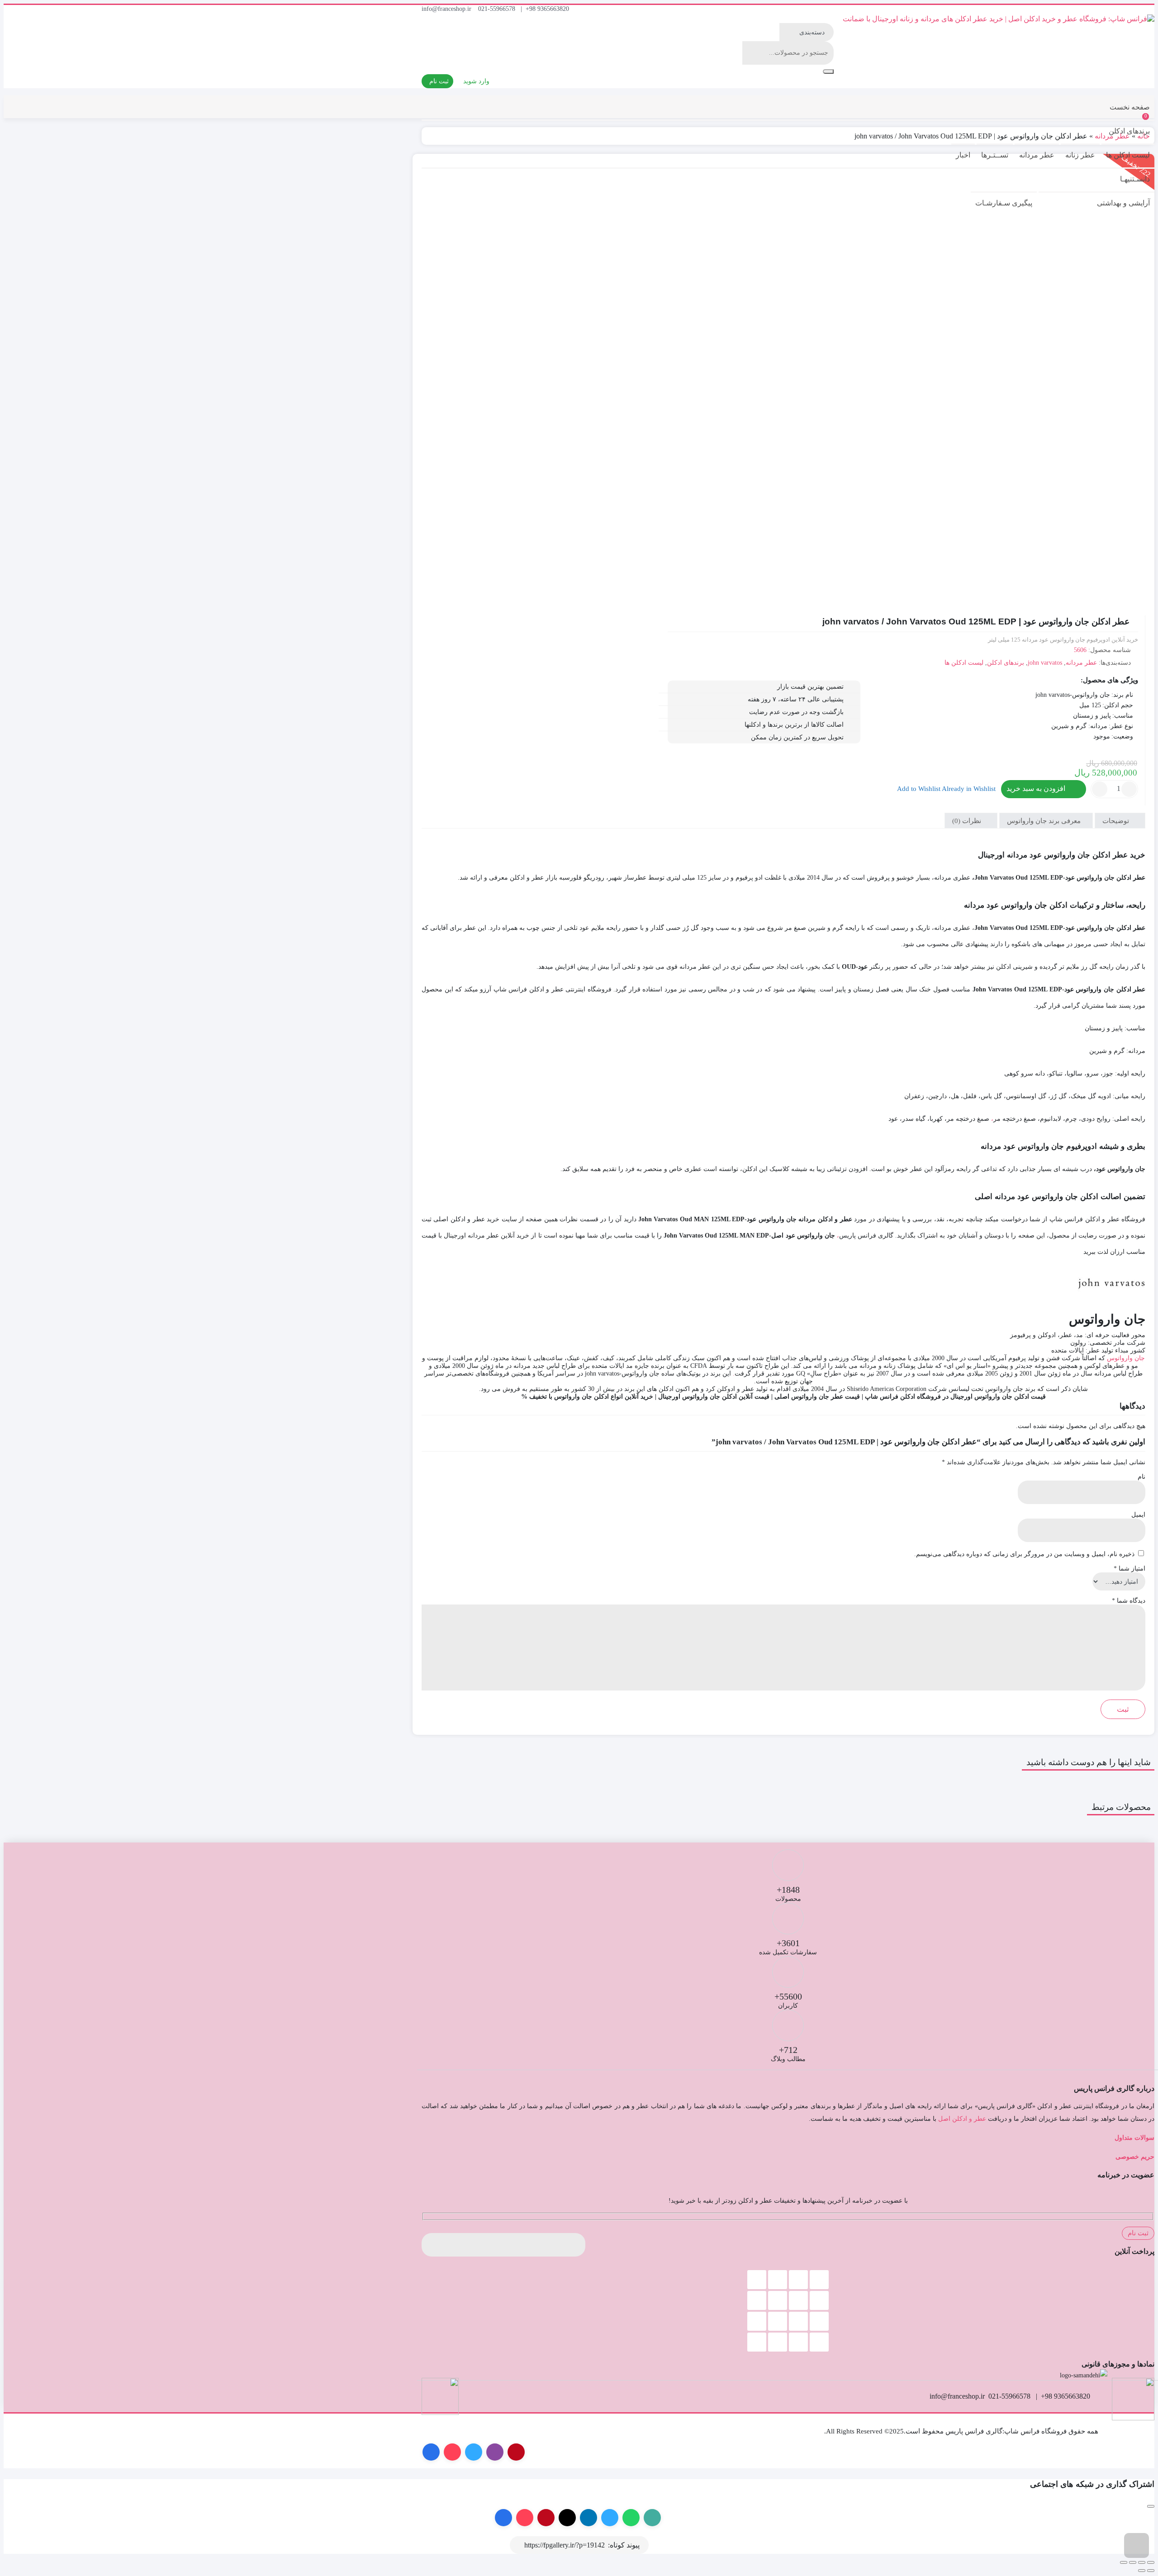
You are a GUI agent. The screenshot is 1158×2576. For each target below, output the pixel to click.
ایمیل (1138, 1515)
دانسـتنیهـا (1135, 179)
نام (1141, 1477)
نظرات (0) (968, 820)
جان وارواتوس (1126, 1358)
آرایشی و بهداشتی (1123, 203)
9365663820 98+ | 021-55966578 (524, 9)
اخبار (963, 155)
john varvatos (1045, 663)
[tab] (1120, 821)
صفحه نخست (1130, 107)
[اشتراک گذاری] (1133, 2562)
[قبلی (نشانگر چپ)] (1151, 2571)
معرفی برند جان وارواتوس (1045, 820)
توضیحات (1117, 820)
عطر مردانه (1037, 155)
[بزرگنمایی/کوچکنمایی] (1151, 2562)
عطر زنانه (1080, 155)
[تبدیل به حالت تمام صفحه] (1142, 2562)
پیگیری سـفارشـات (1004, 203)
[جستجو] (828, 71)
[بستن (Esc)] (1124, 2562)
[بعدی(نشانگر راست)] (1142, 2571)
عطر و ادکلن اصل (962, 2119)
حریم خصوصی (1135, 2157)
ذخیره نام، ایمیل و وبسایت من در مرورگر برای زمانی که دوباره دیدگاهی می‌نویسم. (1024, 1554)
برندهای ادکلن (1129, 131)
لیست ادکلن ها (1128, 155)
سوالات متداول (1134, 2138)
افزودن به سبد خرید (1036, 788)
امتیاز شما (1130, 1569)
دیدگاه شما (1129, 1601)
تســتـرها (995, 155)
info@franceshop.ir (446, 9)
